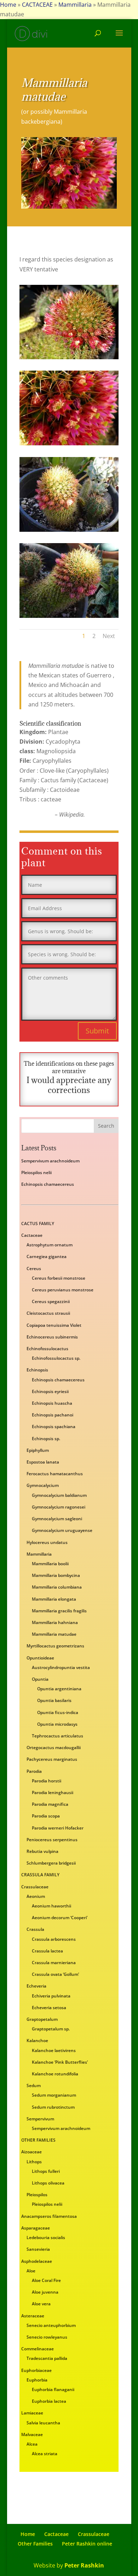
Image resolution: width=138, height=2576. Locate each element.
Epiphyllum (38, 1450)
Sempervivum (40, 2119)
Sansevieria (38, 2249)
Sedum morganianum (54, 2095)
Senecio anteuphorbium (51, 2325)
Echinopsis (37, 1370)
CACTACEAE (37, 5)
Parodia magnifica (50, 1804)
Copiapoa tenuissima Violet (54, 1325)
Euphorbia (37, 2380)
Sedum (34, 2085)
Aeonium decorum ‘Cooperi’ (60, 1918)
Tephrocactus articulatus (57, 1736)
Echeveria (36, 1986)
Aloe (31, 2271)
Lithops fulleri (46, 2171)
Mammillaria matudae (54, 1634)
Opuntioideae (40, 1658)
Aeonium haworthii (51, 1906)
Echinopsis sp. (46, 1439)
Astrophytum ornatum (50, 1245)
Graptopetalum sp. (51, 2029)
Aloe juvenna (45, 2292)
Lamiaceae (32, 2413)
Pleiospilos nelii (36, 1173)
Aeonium (36, 1896)
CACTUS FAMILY (38, 1224)
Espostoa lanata (43, 1462)
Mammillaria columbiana (57, 1587)
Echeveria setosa (49, 2008)
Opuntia (40, 1679)
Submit (97, 1031)
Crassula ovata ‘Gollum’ (55, 1974)
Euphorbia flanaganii (53, 2389)
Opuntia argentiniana (59, 1689)
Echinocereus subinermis (52, 1337)
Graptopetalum (42, 2019)
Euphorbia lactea (49, 2401)
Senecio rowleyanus (47, 2337)
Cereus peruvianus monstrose (63, 1290)
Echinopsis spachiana (54, 1427)
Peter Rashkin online (87, 2544)
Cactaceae (32, 1235)
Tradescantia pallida (47, 2358)
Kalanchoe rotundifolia (55, 2074)
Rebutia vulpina (42, 1851)
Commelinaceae (38, 2349)
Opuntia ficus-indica (58, 1712)
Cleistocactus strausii (48, 1313)
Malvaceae (32, 2434)
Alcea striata (45, 2454)
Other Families (35, 2544)
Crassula (35, 1929)
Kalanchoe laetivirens (54, 2050)
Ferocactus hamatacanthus (55, 1474)
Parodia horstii (47, 1781)
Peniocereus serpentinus (52, 1840)
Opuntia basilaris (54, 1700)
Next (109, 636)
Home (8, 5)
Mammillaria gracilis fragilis (59, 1611)
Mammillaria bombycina (56, 1575)
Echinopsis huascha (52, 1403)
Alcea (32, 2444)
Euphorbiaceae (36, 2370)
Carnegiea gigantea (47, 1256)
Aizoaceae (31, 2152)
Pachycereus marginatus (52, 1759)
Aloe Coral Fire (46, 2280)
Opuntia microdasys (57, 1724)
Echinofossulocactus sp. (56, 1358)
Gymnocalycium (43, 1485)
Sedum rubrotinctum (53, 2107)
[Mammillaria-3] (69, 618)
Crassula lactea (47, 1951)
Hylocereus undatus (47, 1542)
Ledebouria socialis (46, 2237)
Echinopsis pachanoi (53, 1415)
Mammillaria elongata (54, 1599)
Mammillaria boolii (50, 1564)
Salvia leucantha (43, 2423)
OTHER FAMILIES (38, 2140)
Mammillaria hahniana (55, 1622)
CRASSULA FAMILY (40, 1875)
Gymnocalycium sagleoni (57, 1519)
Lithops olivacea (48, 2183)
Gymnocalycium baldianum (59, 1495)
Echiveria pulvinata (51, 1996)
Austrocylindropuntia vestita (61, 1667)
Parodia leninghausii (53, 1793)
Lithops (34, 2162)
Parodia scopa (46, 1816)
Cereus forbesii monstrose (59, 1278)
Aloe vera (41, 2304)
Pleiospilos (37, 2195)
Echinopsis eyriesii (50, 1391)
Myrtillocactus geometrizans (55, 1646)
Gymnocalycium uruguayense (62, 1530)
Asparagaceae (36, 2228)
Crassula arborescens (54, 1939)
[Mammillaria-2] (69, 532)
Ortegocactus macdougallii (54, 1748)
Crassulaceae (35, 1887)
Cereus (34, 1269)
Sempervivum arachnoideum (50, 1161)
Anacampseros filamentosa (49, 2216)
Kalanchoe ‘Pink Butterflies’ (60, 2062)
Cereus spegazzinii (51, 1301)
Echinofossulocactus (47, 1349)
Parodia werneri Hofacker (58, 1828)
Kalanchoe (37, 2040)
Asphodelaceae (37, 2261)
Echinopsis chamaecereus (48, 1184)
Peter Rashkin (84, 2565)
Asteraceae (33, 2316)
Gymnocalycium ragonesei (59, 1507)
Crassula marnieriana (54, 1963)
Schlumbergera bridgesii (51, 1863)
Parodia (34, 1771)
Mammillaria (75, 5)
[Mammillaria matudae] (69, 359)
